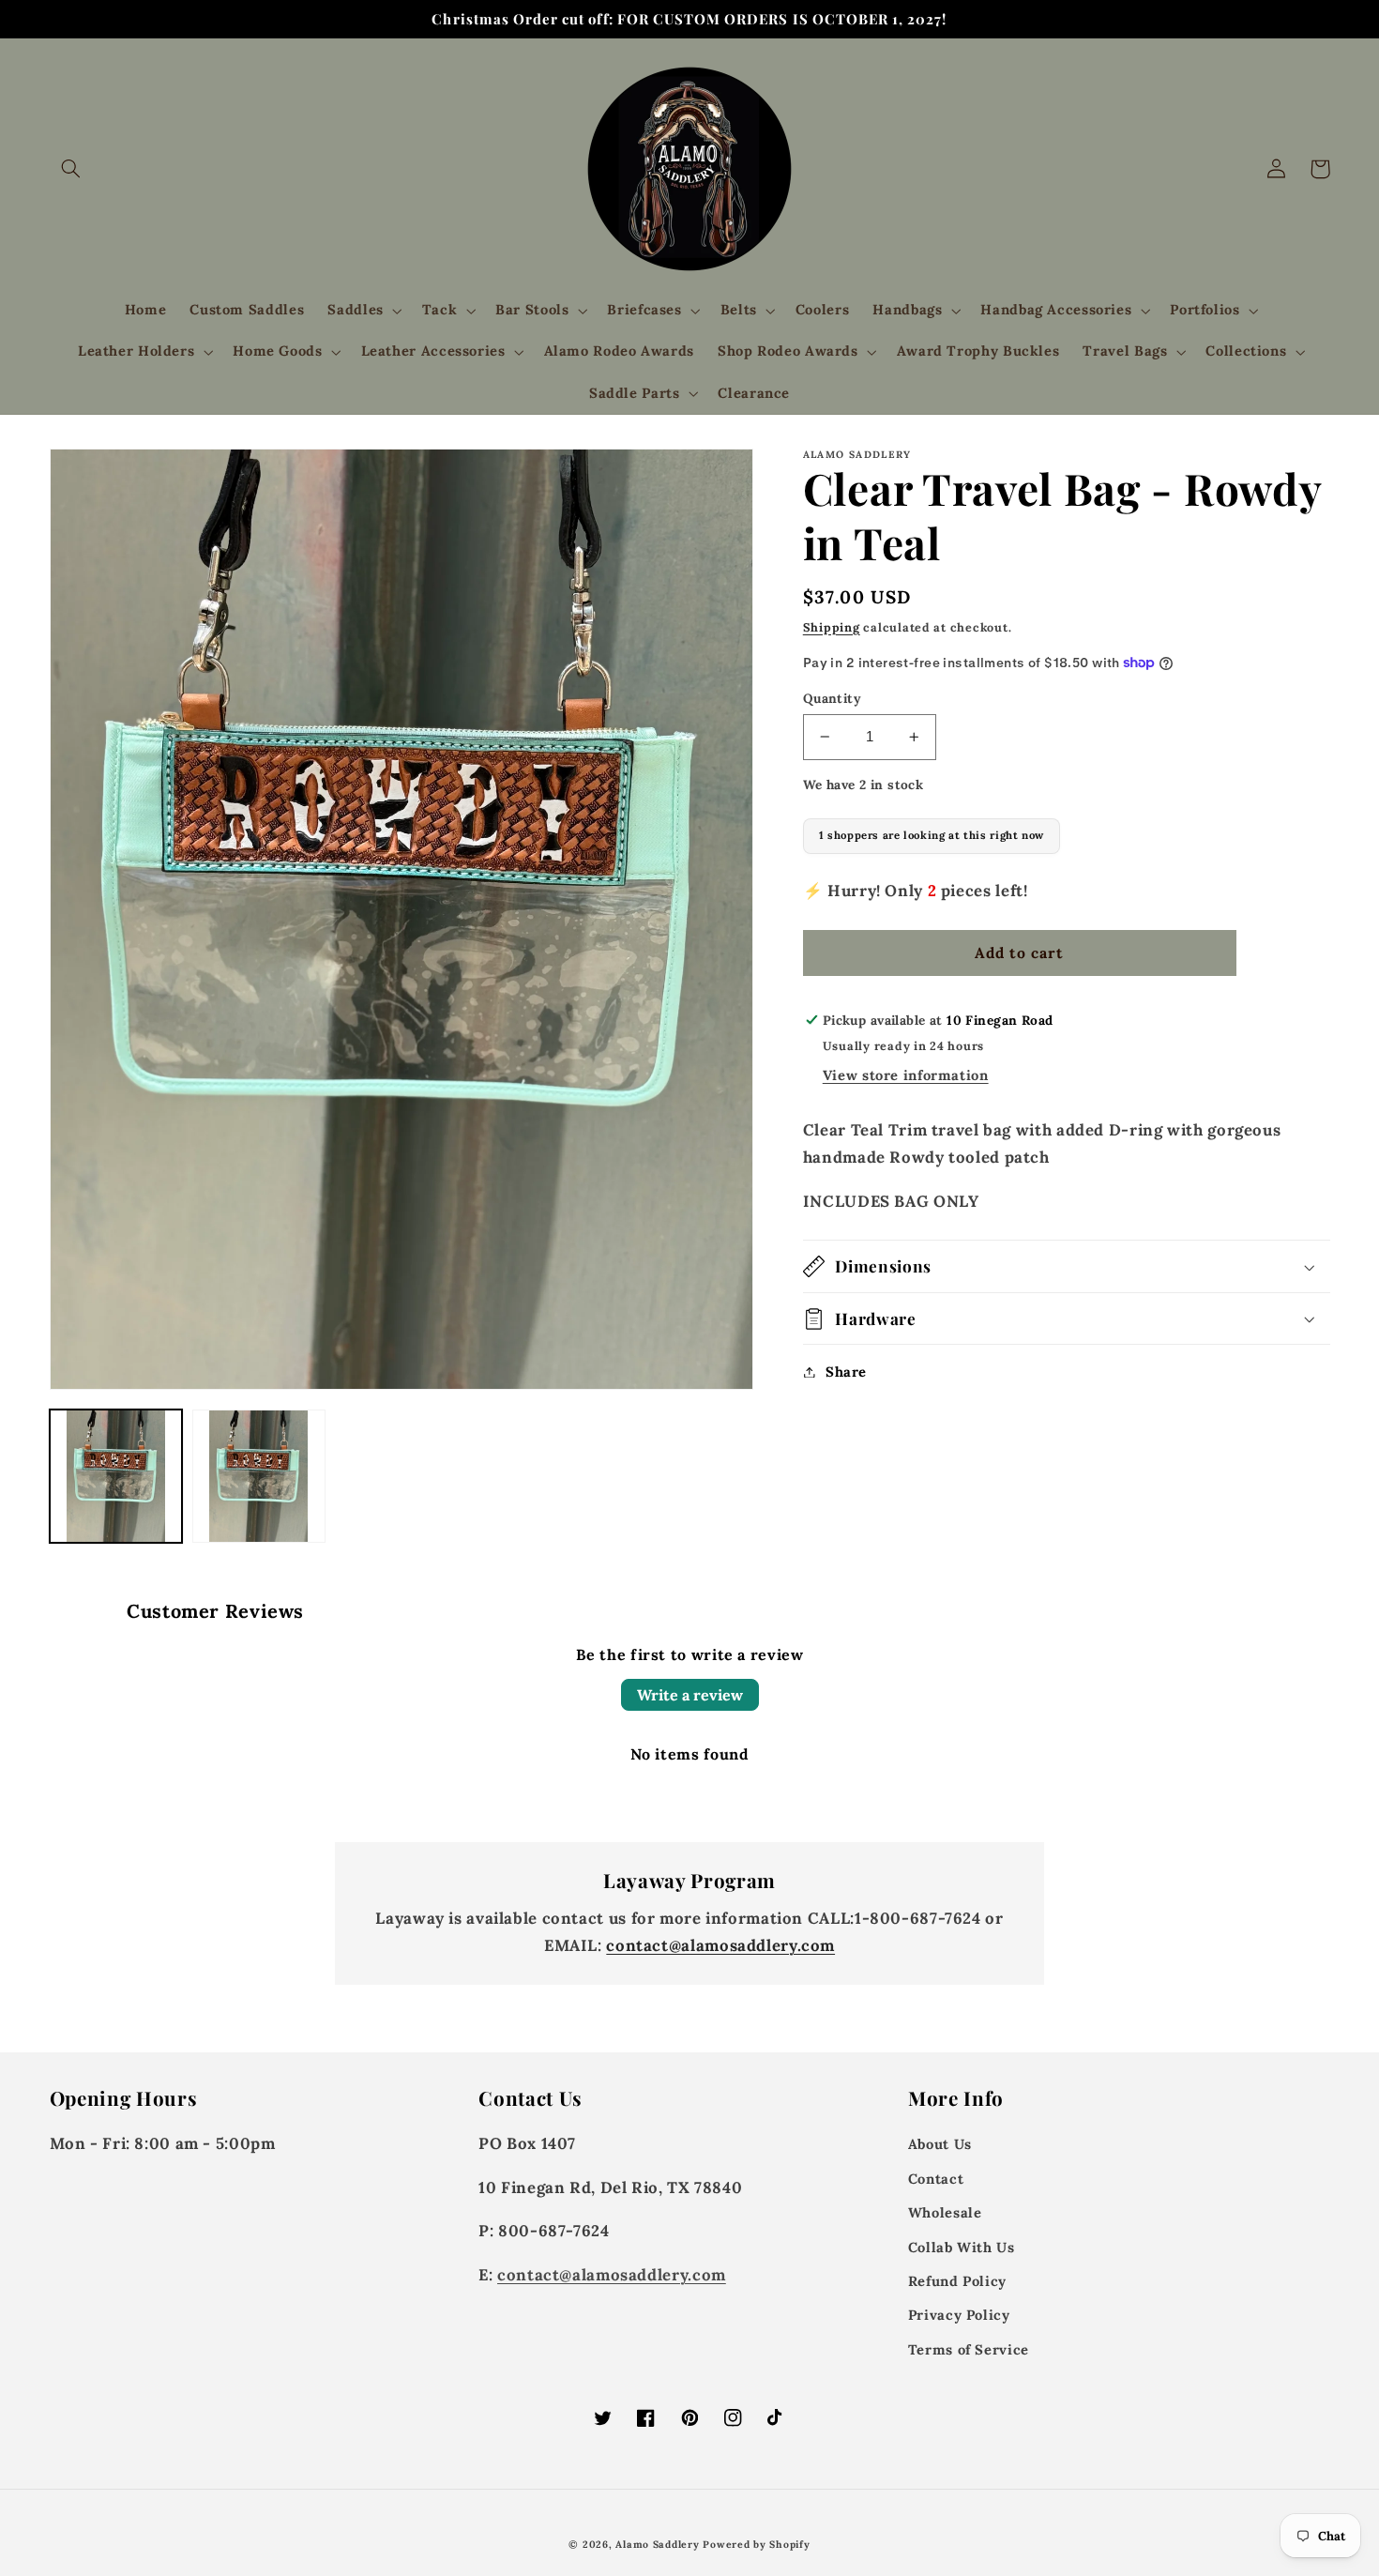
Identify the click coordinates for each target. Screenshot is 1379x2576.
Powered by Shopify (756, 2544)
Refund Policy (957, 2281)
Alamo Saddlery (657, 2544)
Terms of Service (969, 2349)
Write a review (690, 1695)
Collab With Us (962, 2247)
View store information (906, 1075)
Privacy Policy (959, 2315)
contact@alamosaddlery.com (720, 1945)
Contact (936, 2179)
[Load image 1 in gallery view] (116, 1476)
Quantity (832, 698)
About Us (940, 2144)
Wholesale (945, 2212)
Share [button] (846, 1372)
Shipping (832, 627)
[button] (71, 169)
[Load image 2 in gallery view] (259, 1476)
